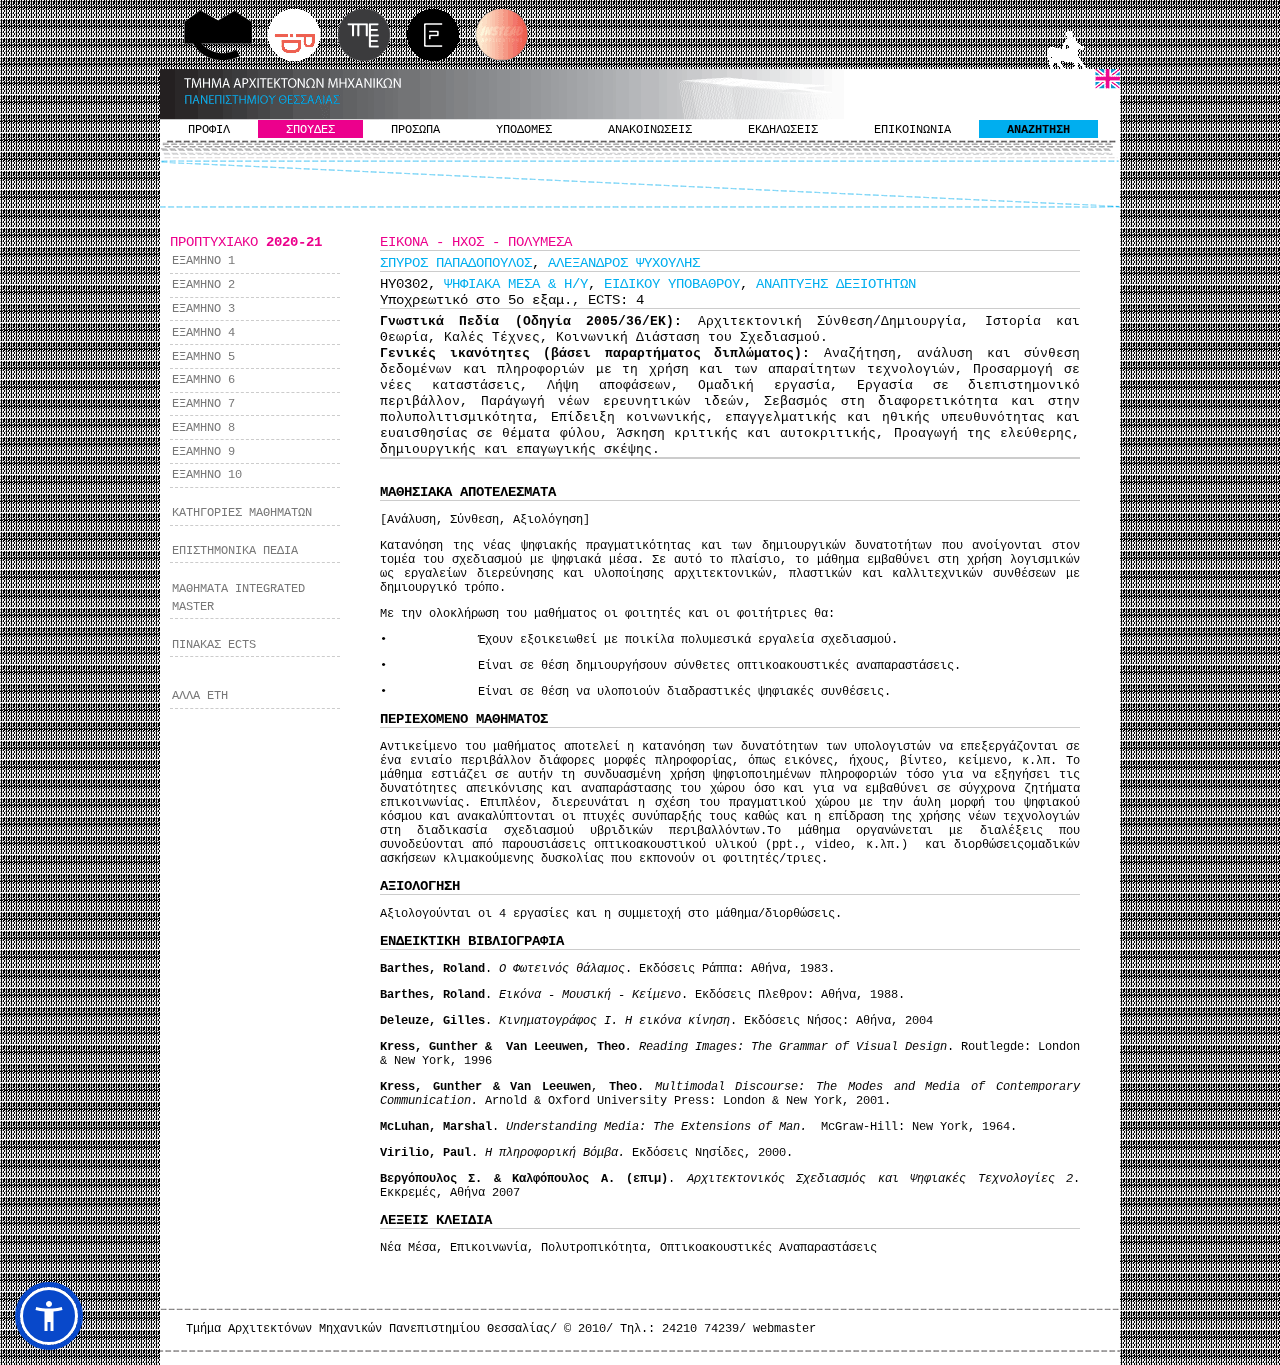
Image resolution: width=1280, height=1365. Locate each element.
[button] (49, 1316)
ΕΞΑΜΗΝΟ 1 (203, 261)
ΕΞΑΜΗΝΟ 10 (207, 475)
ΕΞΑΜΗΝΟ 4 (203, 333)
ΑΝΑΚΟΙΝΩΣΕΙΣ (650, 130)
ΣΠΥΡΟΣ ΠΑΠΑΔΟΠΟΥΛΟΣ (456, 263)
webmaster (784, 1329)
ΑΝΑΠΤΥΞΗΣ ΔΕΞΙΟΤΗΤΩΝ (836, 284)
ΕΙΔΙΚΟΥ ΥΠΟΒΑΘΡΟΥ (672, 284)
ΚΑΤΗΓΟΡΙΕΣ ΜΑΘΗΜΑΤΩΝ (242, 513)
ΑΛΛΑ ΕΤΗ (200, 696)
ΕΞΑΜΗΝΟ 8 (203, 428)
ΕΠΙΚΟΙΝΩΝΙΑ (912, 130)
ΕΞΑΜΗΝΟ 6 (203, 380)
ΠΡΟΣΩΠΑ (415, 130)
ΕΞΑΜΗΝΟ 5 (203, 357)
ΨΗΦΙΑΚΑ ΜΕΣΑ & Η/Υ (516, 284)
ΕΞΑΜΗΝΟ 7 (203, 404)
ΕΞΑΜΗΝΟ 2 (203, 285)
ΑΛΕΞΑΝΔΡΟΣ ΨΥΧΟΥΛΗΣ (624, 263)
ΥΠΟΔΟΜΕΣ (524, 130)
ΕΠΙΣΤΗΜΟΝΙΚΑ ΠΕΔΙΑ (235, 551)
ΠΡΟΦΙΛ (209, 130)
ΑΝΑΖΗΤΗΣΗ (1038, 130)
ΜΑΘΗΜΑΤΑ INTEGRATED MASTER (238, 598)
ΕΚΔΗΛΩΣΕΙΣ (783, 130)
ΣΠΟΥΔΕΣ (310, 130)
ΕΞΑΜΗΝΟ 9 (203, 452)
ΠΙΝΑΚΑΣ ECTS (214, 645)
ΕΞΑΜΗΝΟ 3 (203, 309)
